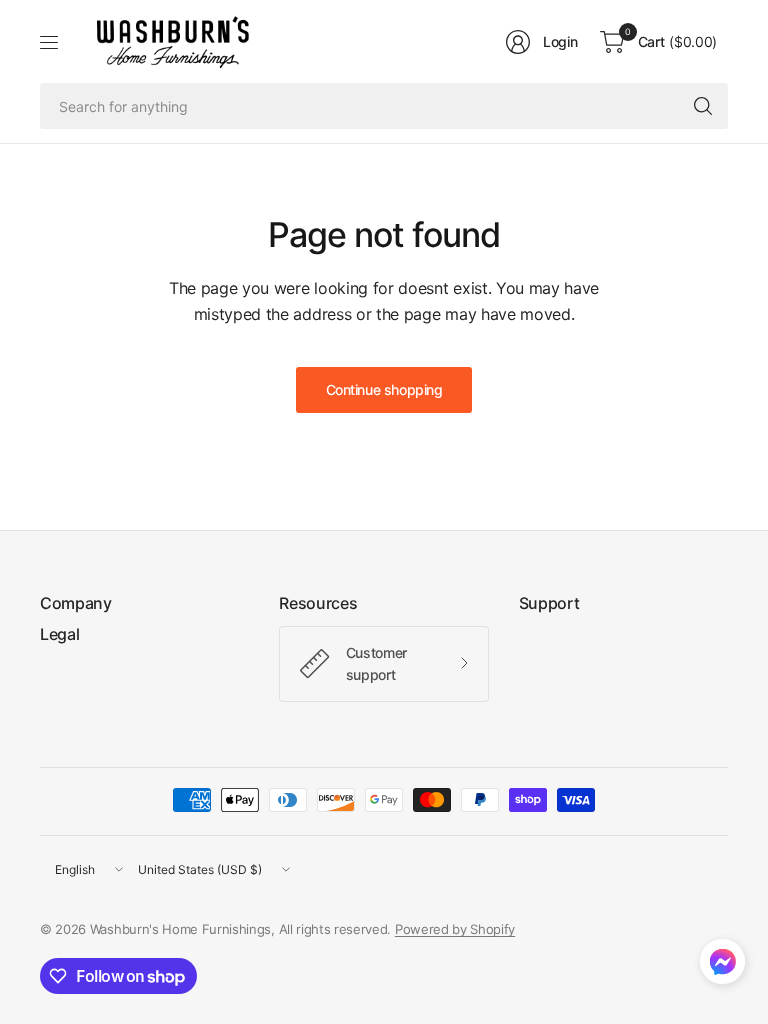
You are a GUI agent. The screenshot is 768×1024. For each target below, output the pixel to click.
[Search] (703, 106)
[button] (722, 966)
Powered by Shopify (455, 929)
